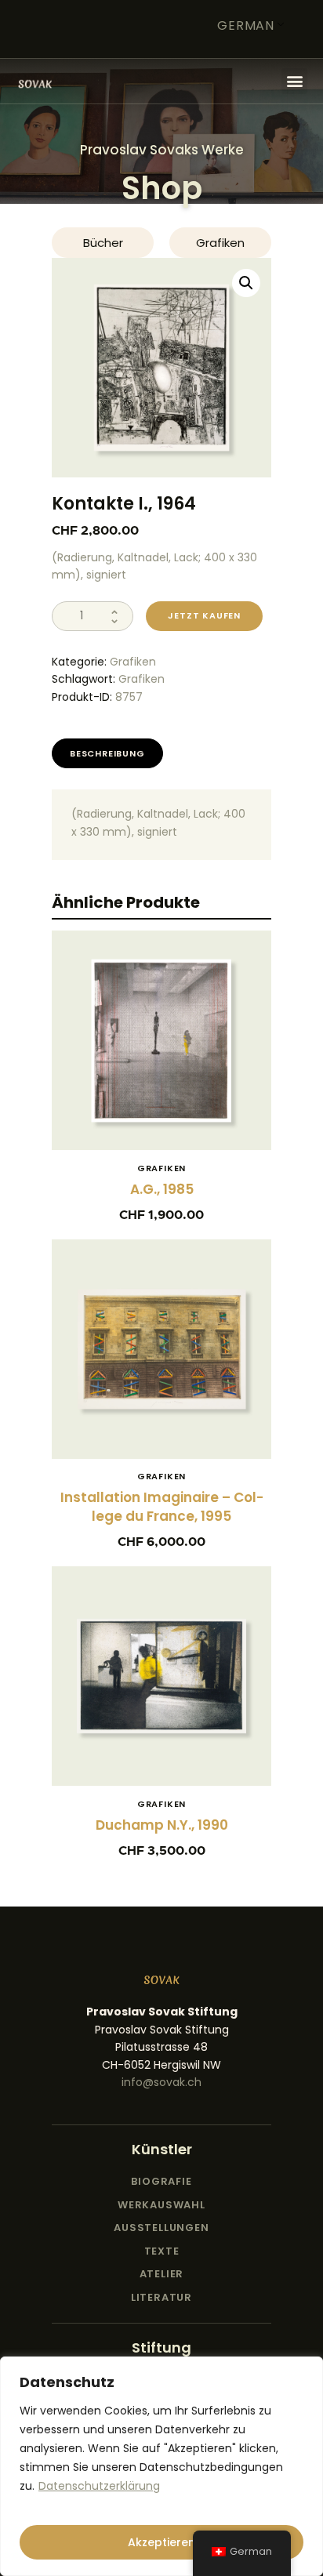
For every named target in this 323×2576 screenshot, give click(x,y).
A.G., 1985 (162, 1189)
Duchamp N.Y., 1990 (162, 1825)
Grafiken (133, 662)
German (246, 25)
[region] (161, 2466)
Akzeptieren (161, 2542)
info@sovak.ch (161, 2082)
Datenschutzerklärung (99, 2486)
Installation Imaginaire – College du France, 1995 (162, 1507)
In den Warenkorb (161, 1049)
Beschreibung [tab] (107, 753)
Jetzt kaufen (204, 615)
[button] (294, 81)
